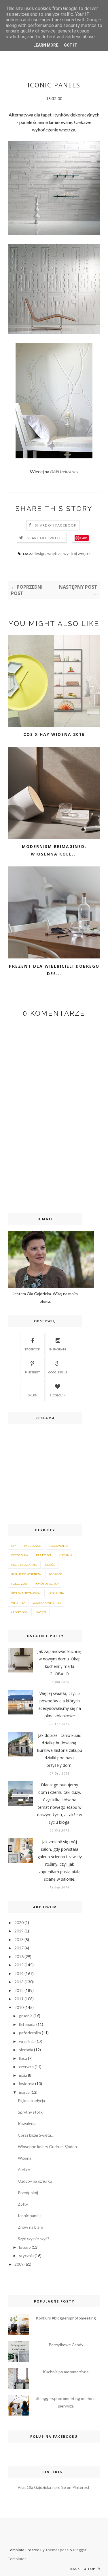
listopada (27, 2024)
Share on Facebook (56, 525)
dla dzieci (43, 1555)
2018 (19, 1939)
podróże (55, 1574)
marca (24, 2092)
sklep (32, 1395)
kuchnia (66, 1555)
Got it (71, 45)
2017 (19, 1948)
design (39, 553)
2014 (19, 1973)
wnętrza (54, 553)
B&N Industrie (63, 471)
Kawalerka (27, 2124)
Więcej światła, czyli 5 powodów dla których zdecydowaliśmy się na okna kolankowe (60, 1705)
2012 (19, 1990)
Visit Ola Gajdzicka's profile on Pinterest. (54, 2487)
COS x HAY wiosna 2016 (54, 734)
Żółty (23, 2204)
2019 (19, 1931)
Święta (41, 1612)
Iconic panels (30, 2216)
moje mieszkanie (24, 1565)
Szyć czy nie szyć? (34, 2239)
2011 (19, 1999)
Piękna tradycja (31, 2101)
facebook (33, 1349)
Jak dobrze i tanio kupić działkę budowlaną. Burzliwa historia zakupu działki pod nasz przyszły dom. (59, 1750)
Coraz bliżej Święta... (36, 2135)
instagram (58, 1349)
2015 (19, 1965)
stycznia (26, 2256)
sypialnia (57, 1593)
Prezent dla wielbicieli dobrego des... (54, 970)
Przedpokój (28, 2193)
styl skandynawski (26, 1593)
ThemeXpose (57, 2550)
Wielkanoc (32, 1546)
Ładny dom (20, 1612)
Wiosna (25, 2158)
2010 (19, 2007)
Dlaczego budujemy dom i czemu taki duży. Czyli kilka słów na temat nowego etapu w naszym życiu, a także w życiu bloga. (60, 1803)
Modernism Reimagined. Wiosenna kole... (54, 850)
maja (23, 2075)
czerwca (26, 2067)
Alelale (24, 2170)
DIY (14, 1546)
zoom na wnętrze (47, 1603)
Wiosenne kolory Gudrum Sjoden (47, 2147)
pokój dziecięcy (47, 1584)
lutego (25, 2247)
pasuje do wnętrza (26, 1574)
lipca (23, 2058)
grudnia (26, 2016)
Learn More (46, 45)
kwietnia (27, 2084)
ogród (50, 1565)
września (27, 2041)
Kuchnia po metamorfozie (66, 2372)
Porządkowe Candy (66, 2345)
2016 (19, 1956)
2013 (19, 1982)
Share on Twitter (45, 538)
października (30, 2033)
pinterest (32, 1372)
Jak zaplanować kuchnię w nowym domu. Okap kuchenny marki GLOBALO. (59, 1663)
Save (84, 538)
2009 (19, 2264)
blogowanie (58, 1546)
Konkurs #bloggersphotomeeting (66, 2318)
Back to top (83, 2569)
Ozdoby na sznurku (35, 2181)
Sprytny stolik (30, 2112)
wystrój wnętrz (77, 553)
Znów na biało (31, 2227)
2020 (19, 1923)
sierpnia (26, 2050)
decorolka (20, 1555)
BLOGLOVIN (58, 1395)
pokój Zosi (19, 1584)
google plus (58, 1372)
